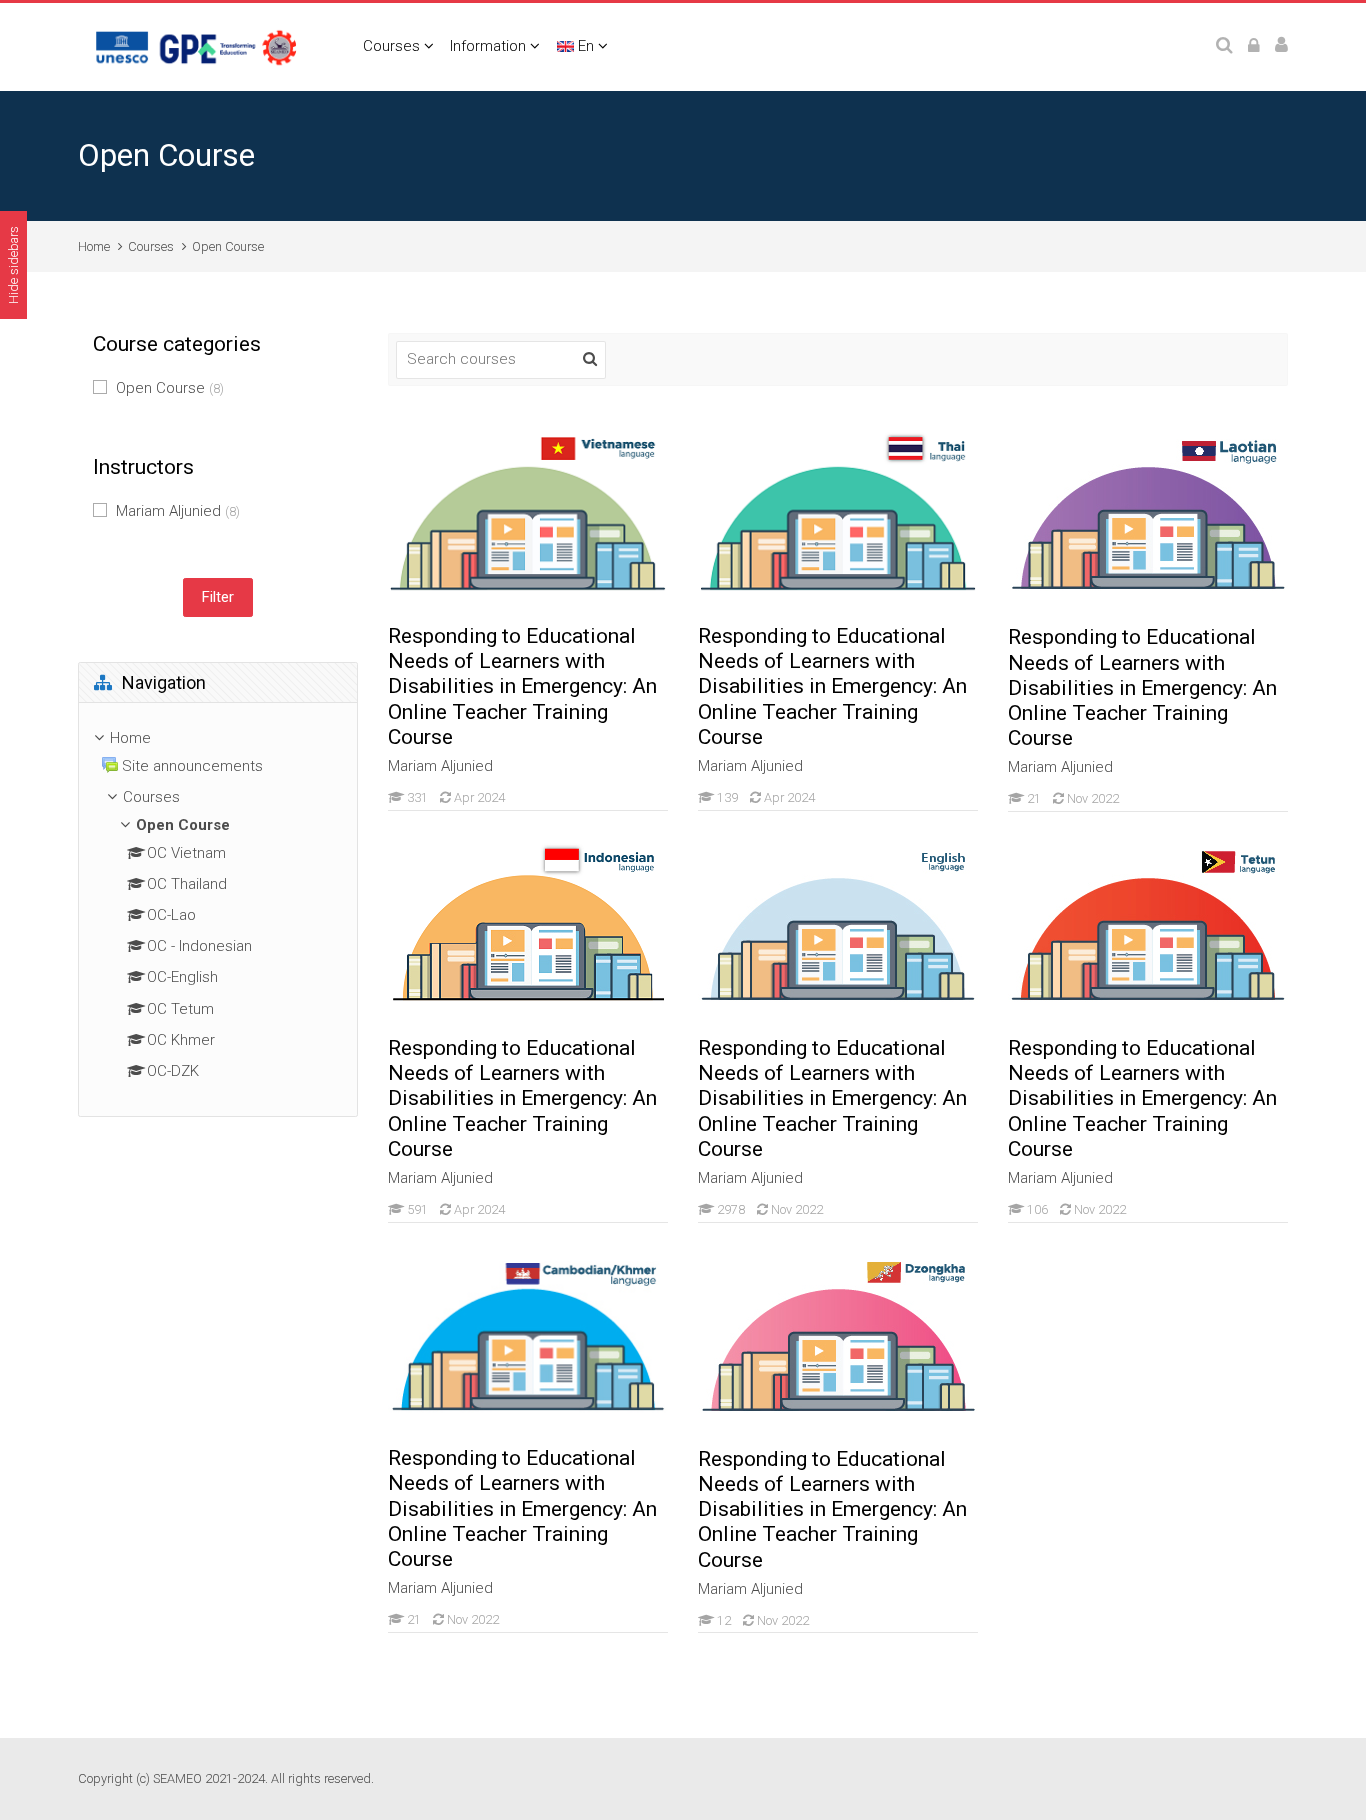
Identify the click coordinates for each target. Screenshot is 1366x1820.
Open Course (228, 246)
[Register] (1281, 46)
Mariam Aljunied (178, 511)
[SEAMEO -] (198, 46)
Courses (391, 46)
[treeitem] (218, 738)
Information (488, 46)
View (528, 518)
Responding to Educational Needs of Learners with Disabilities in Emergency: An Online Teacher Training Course (522, 686)
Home (94, 246)
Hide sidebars (13, 265)
